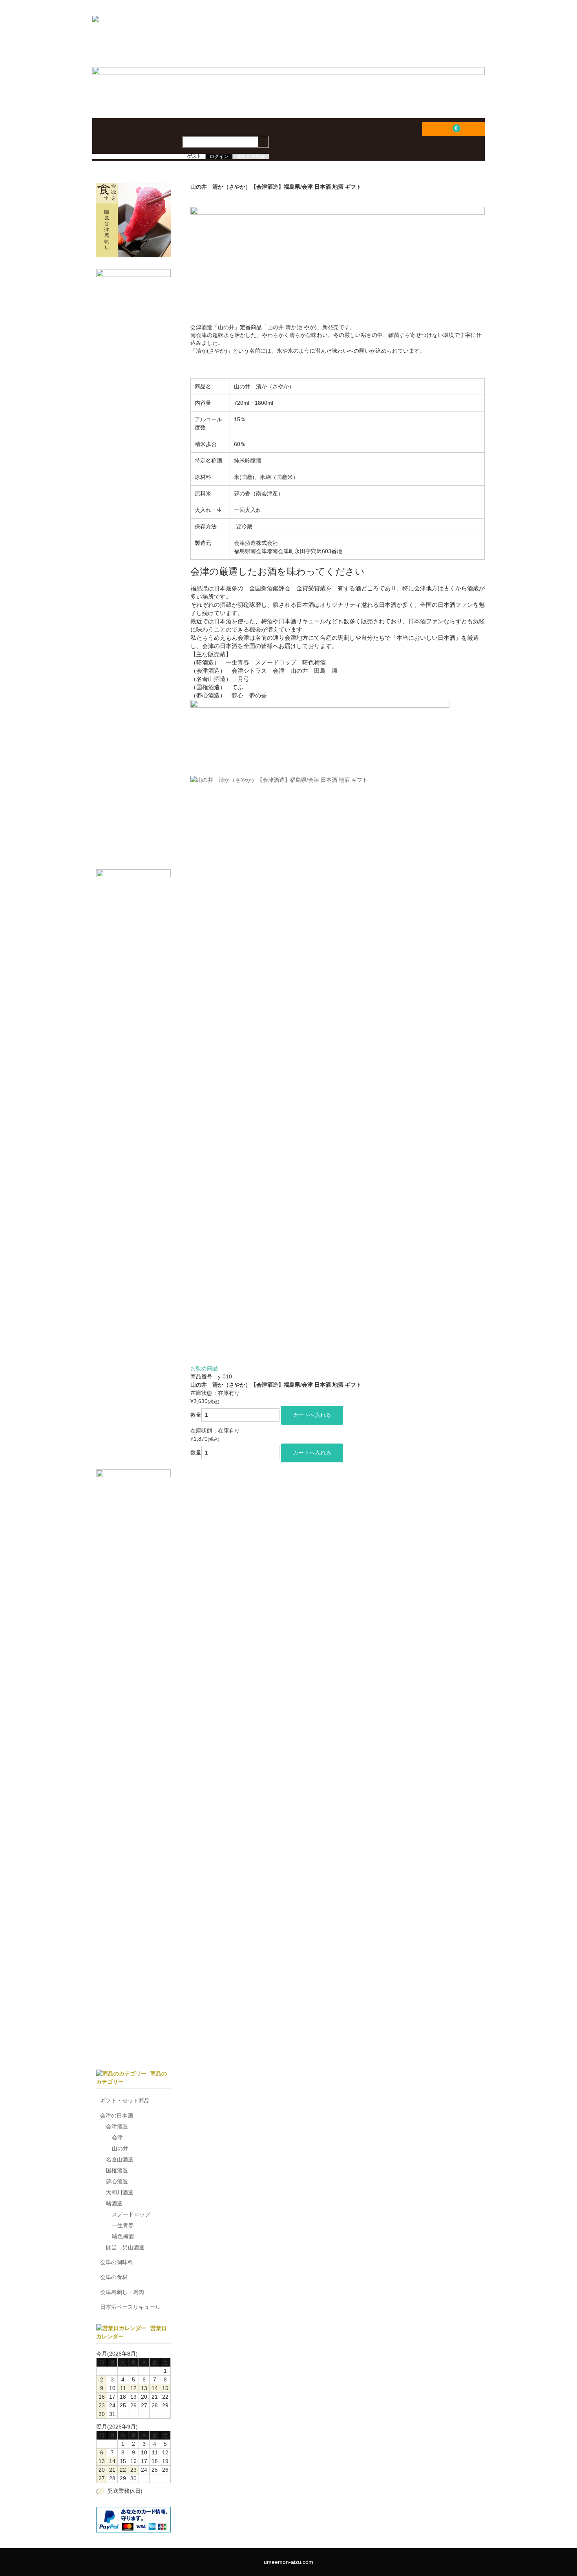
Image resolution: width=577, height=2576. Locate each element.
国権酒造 (117, 2170)
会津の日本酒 (117, 2115)
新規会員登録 (251, 157)
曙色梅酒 (123, 2236)
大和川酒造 (120, 2192)
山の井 (120, 2148)
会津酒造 (117, 2126)
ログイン (219, 157)
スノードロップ (131, 2214)
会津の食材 (114, 2277)
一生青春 (123, 2225)
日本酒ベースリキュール (130, 2307)
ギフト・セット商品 (125, 2101)
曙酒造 (114, 2203)
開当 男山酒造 (125, 2247)
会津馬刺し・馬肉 (122, 2292)
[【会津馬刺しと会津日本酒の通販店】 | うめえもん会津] (200, 39)
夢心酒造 (117, 2181)
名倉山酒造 (120, 2159)
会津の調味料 (117, 2262)
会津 (117, 2137)
